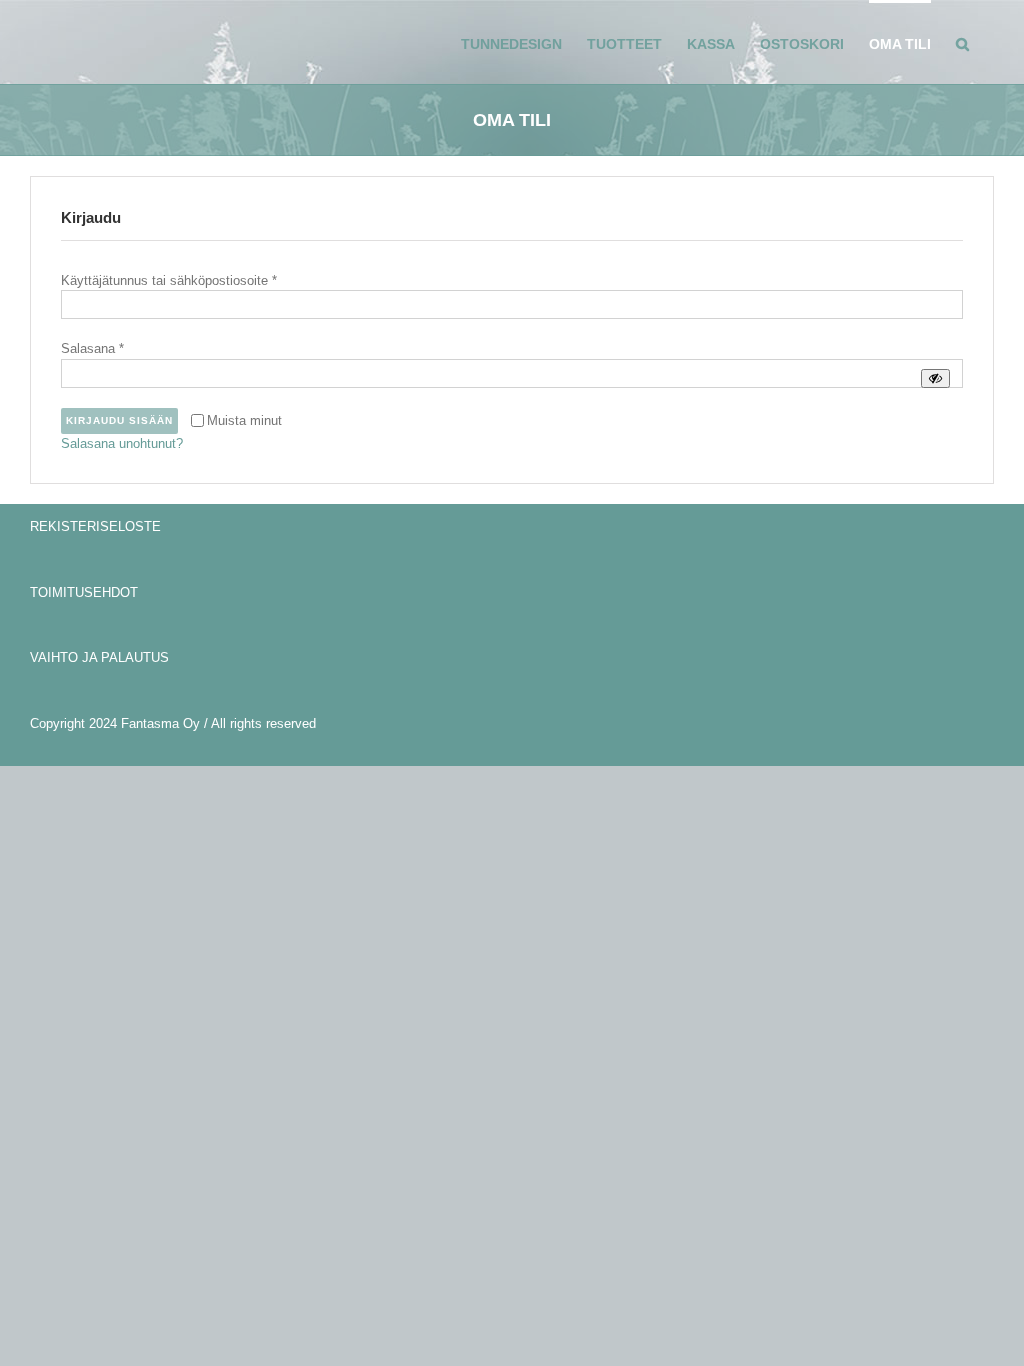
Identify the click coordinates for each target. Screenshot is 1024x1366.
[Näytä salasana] (935, 378)
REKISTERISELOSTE (95, 526)
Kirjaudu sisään (119, 420)
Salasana (92, 348)
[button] (962, 42)
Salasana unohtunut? (122, 443)
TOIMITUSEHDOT (84, 592)
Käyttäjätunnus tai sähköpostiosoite (169, 280)
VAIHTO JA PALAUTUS (99, 657)
